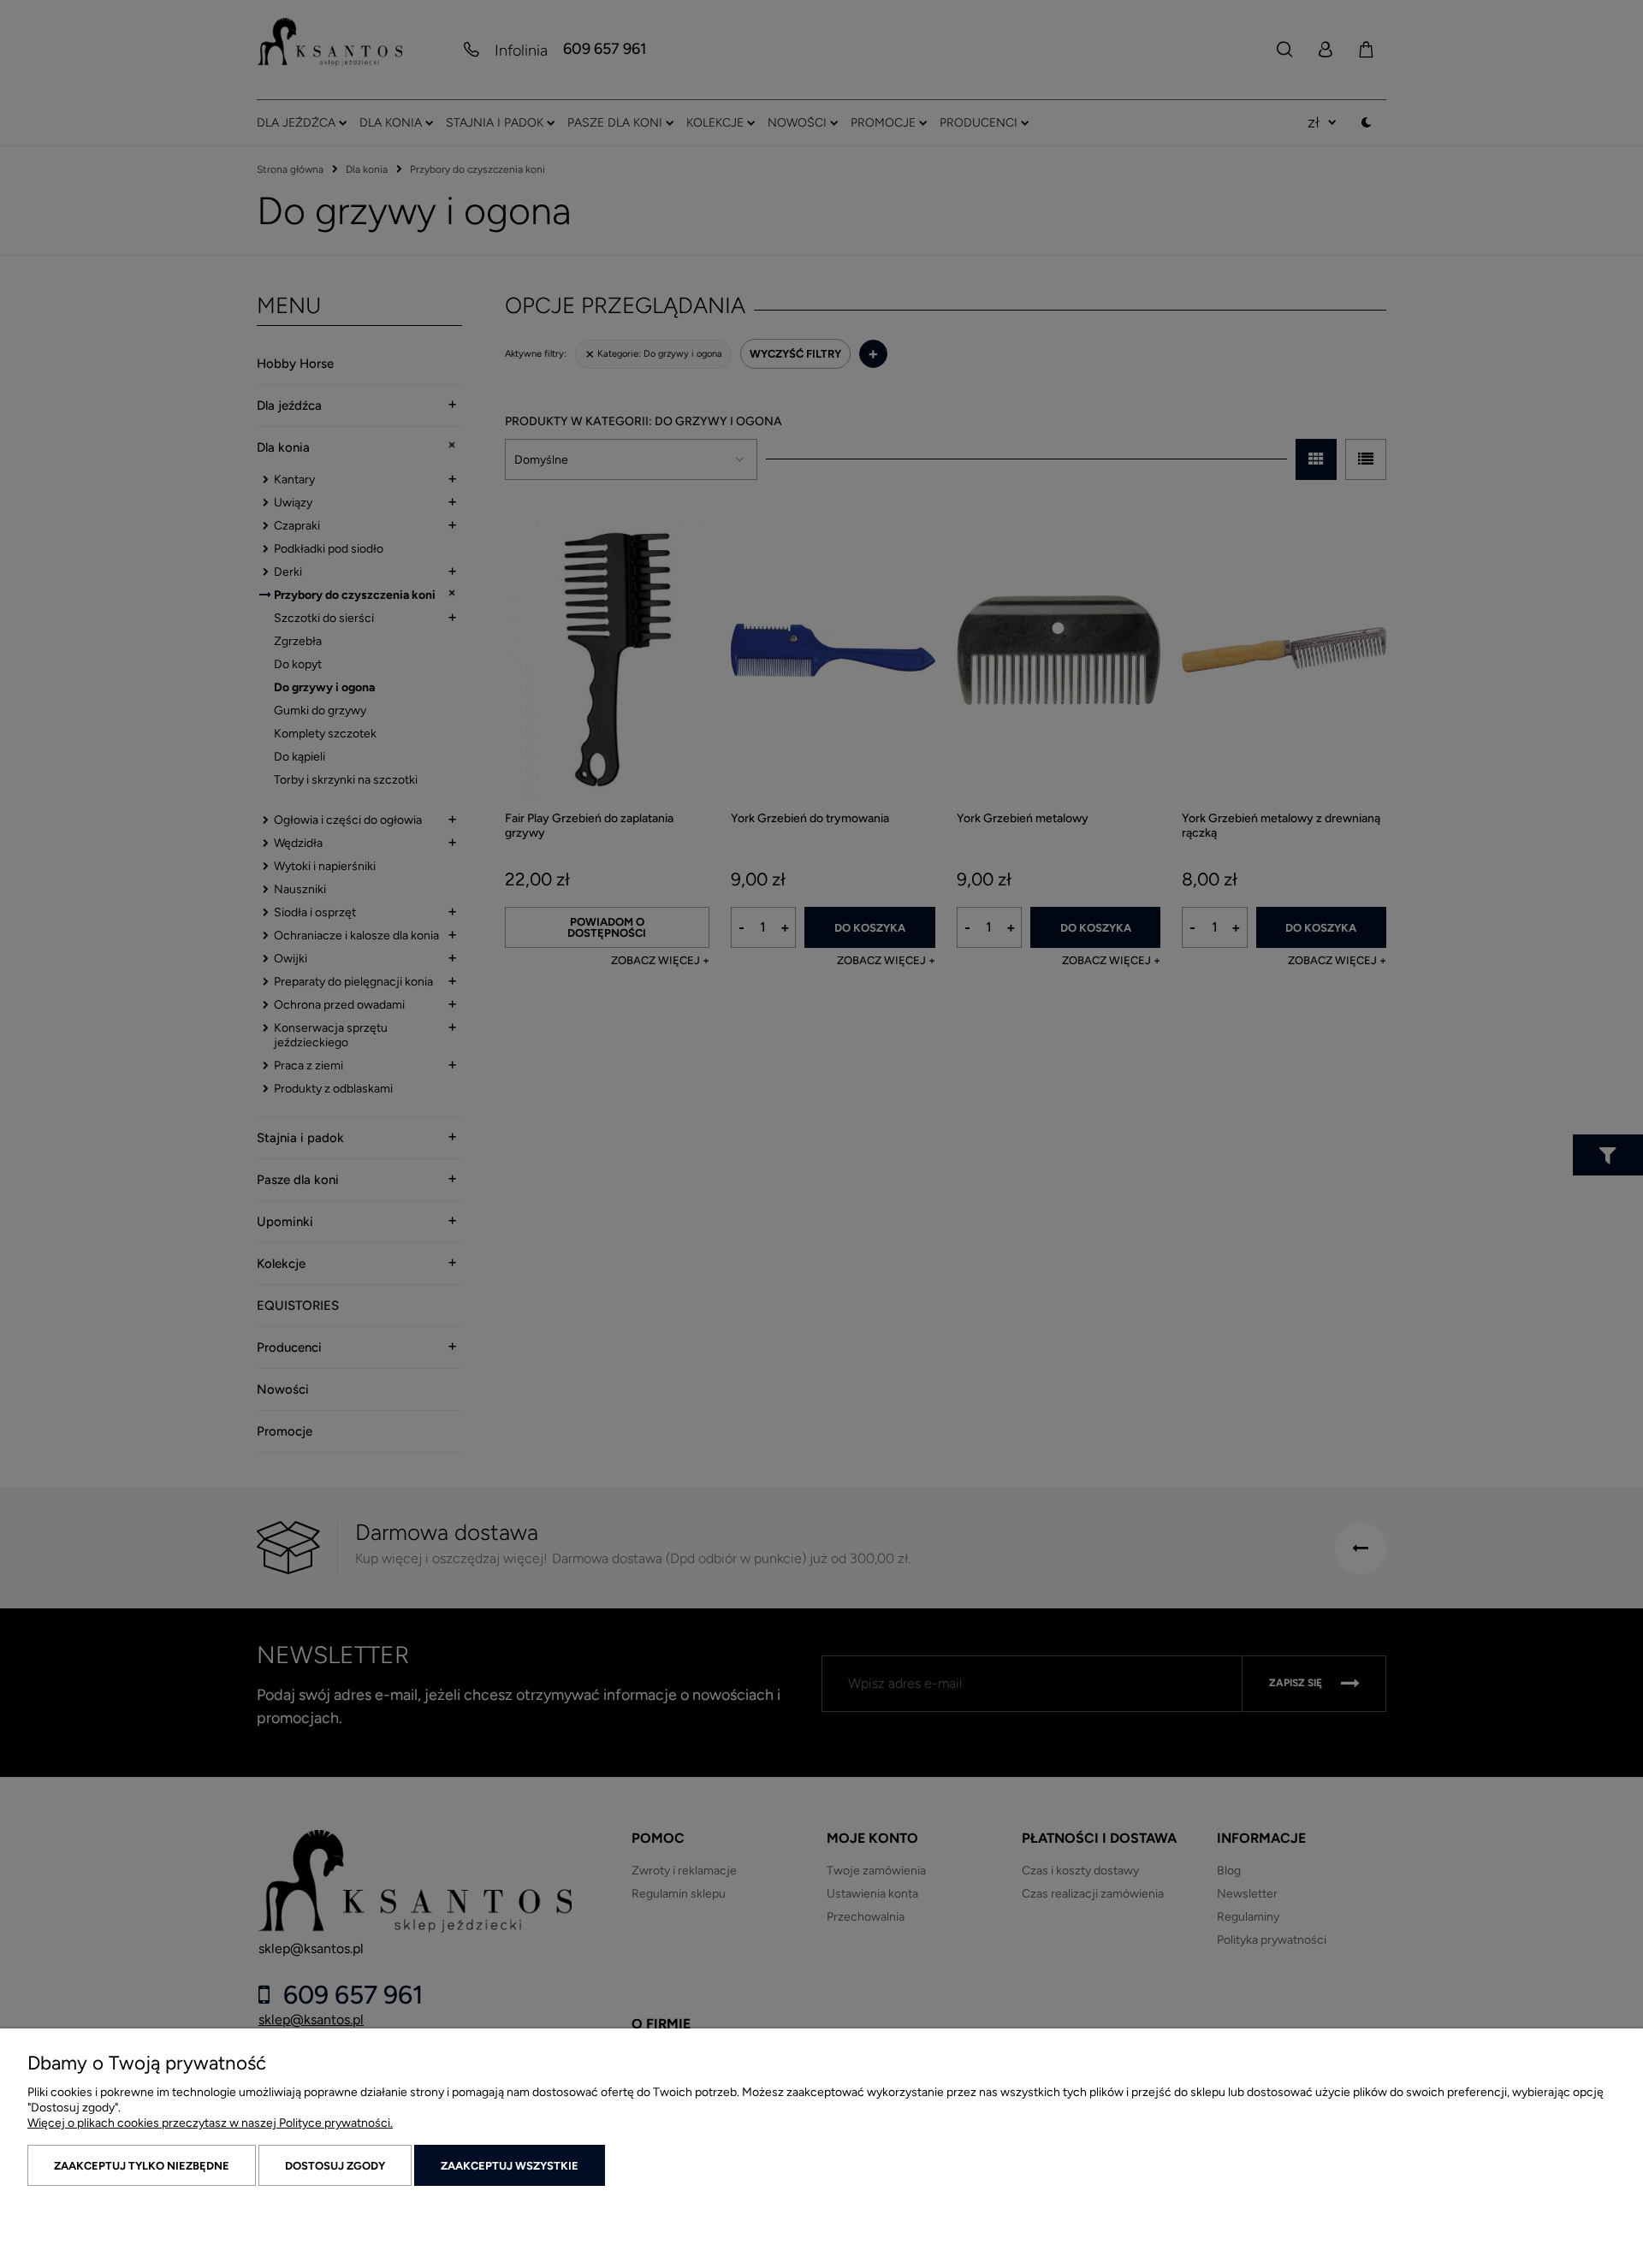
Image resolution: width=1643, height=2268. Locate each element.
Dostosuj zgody (335, 2166)
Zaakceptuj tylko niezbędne (142, 2166)
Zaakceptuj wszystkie (510, 2166)
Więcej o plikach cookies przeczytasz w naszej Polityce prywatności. (210, 2123)
